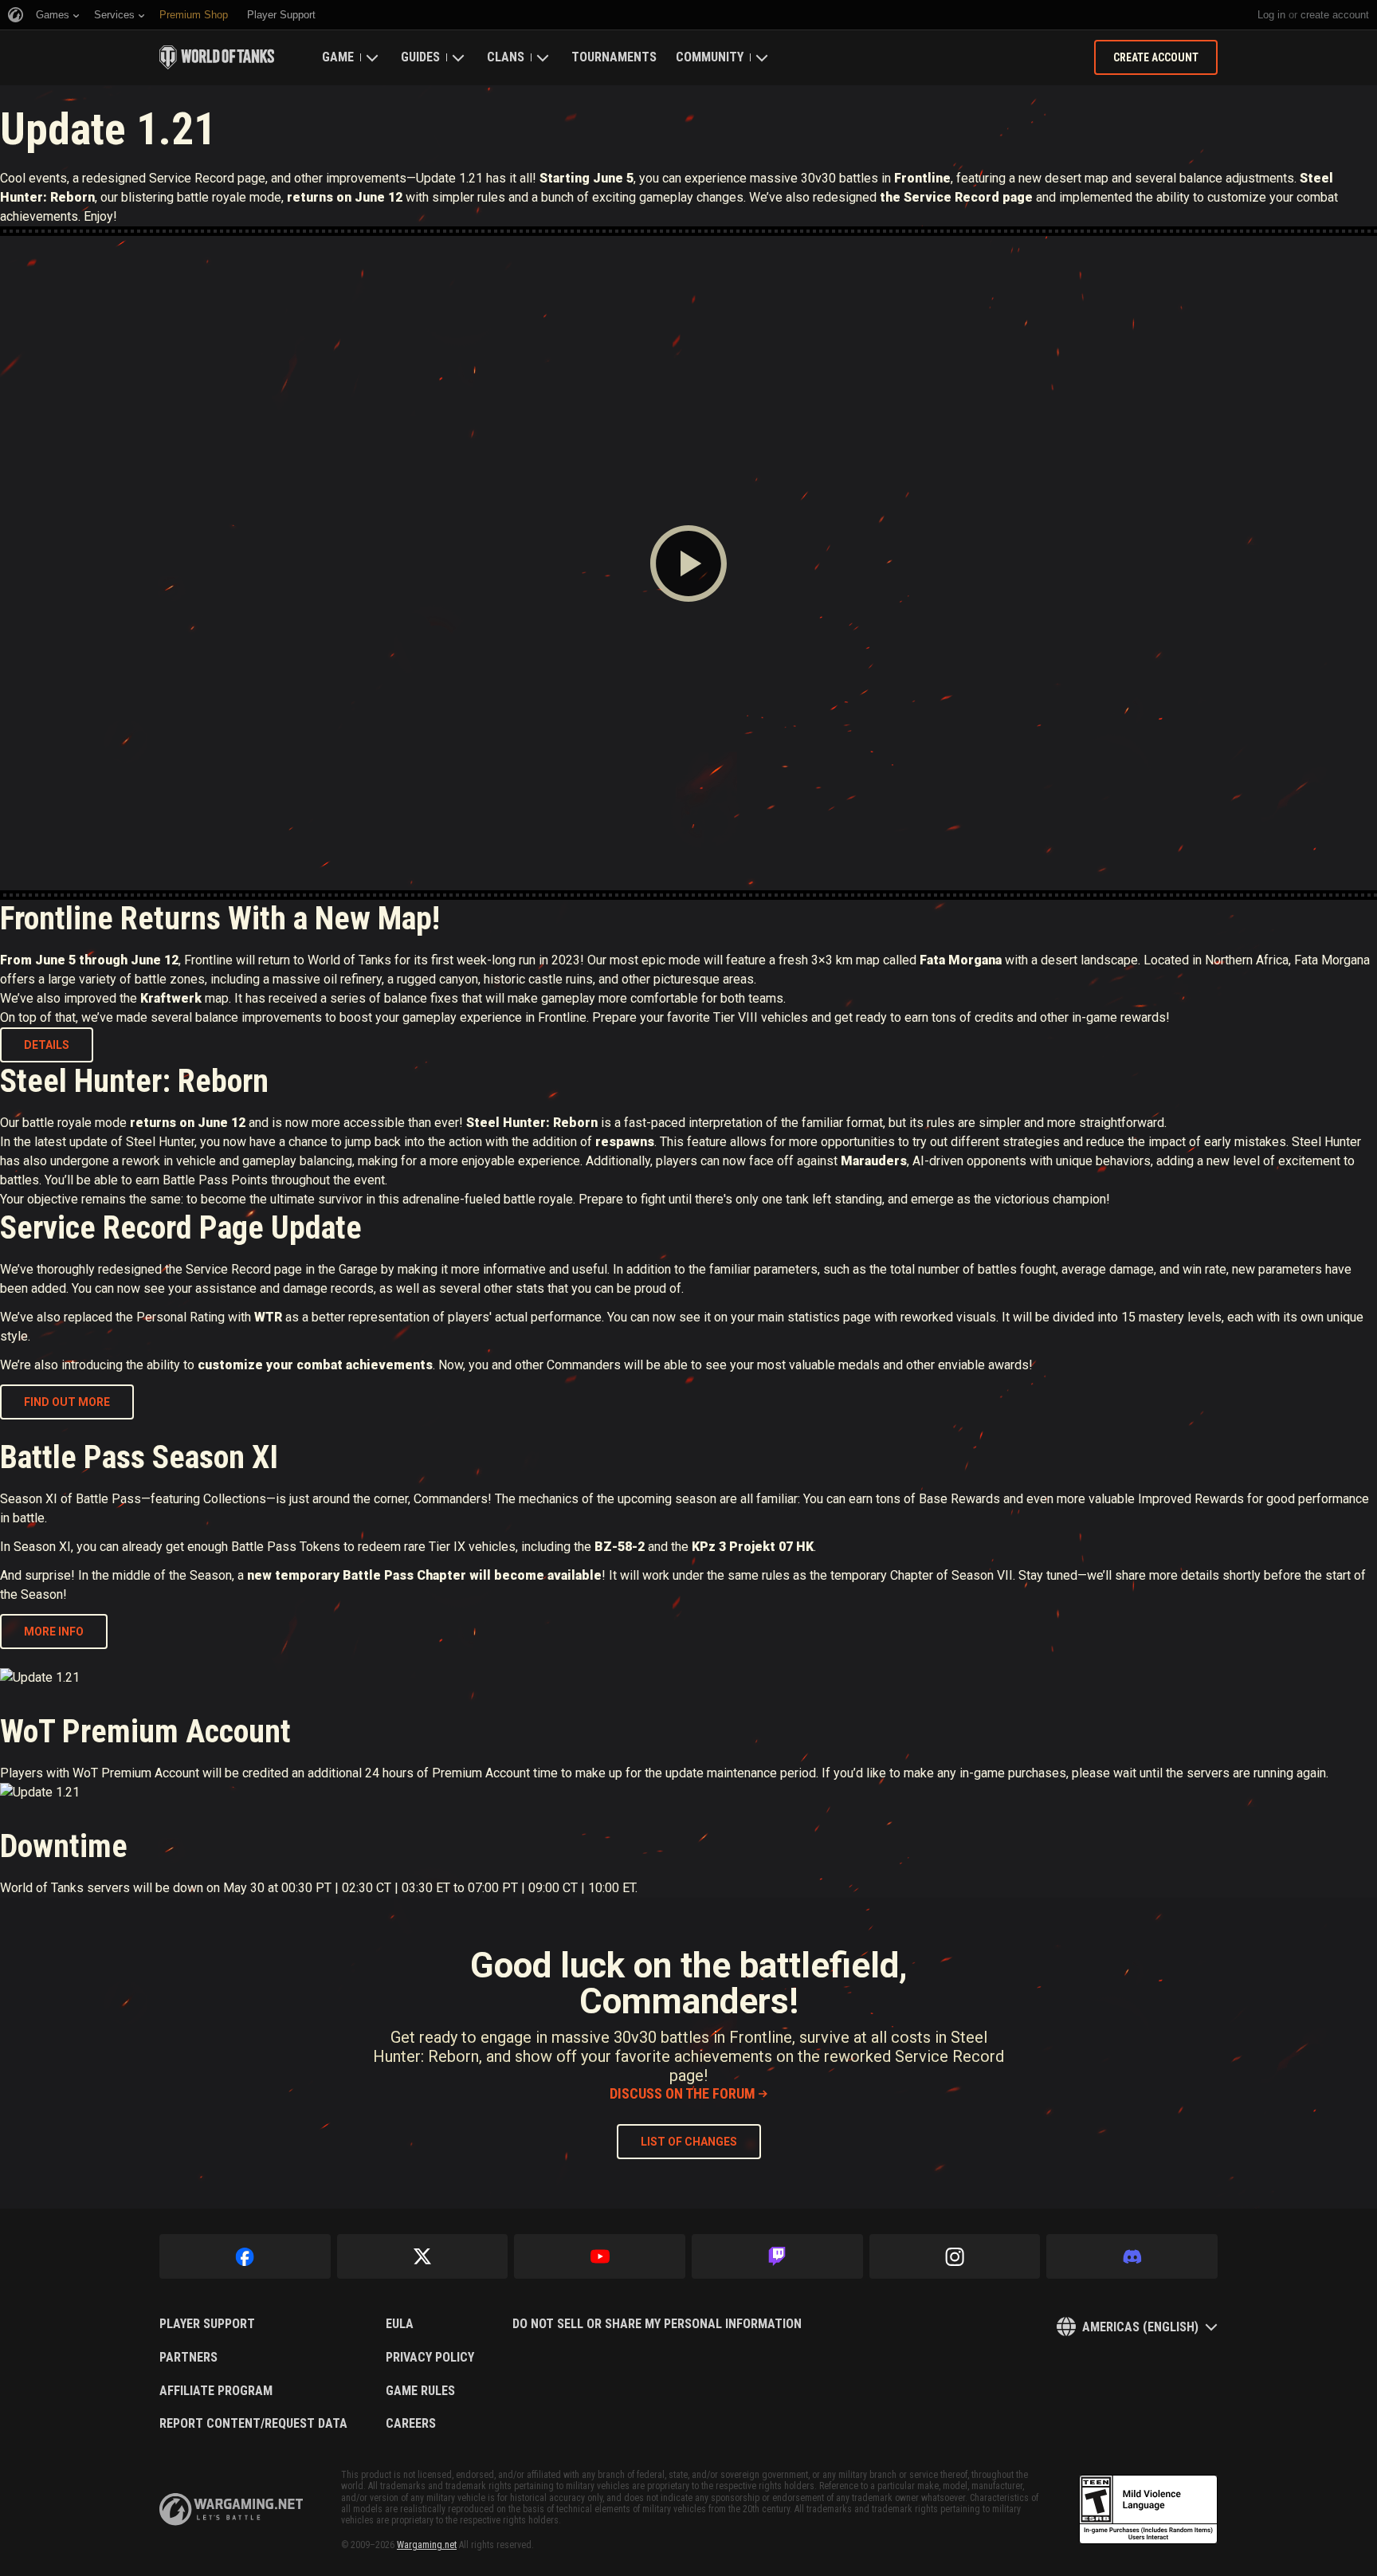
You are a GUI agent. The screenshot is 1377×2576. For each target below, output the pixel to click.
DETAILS (47, 1045)
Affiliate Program (216, 2391)
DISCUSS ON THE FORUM (683, 2093)
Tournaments (614, 57)
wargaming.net (231, 2509)
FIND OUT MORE (67, 1402)
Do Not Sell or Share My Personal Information (657, 2324)
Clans (506, 57)
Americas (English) (1140, 2327)
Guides (420, 57)
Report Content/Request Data (253, 2424)
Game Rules (420, 2391)
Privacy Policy (430, 2358)
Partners (188, 2358)
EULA (400, 2324)
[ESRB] (1148, 2510)
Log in (1271, 15)
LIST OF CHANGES (689, 2142)
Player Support (207, 2324)
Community (710, 57)
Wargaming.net (427, 2545)
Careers (411, 2424)
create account (1335, 15)
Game (338, 57)
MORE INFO (54, 1632)
